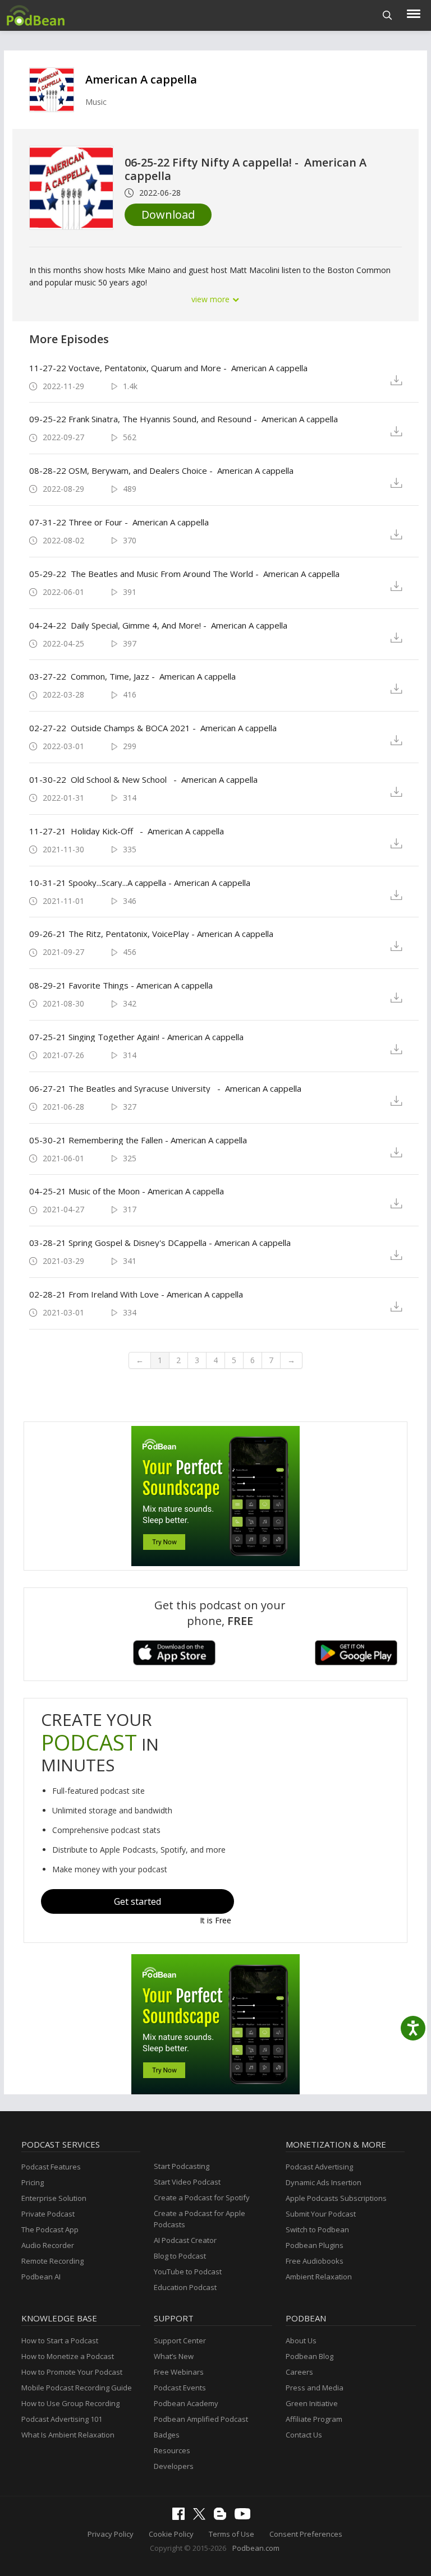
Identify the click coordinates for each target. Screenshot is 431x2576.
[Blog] (223, 2517)
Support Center (180, 2340)
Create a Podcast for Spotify (202, 2198)
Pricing (33, 2182)
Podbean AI (41, 2277)
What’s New (174, 2356)
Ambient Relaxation (319, 2277)
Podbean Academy (186, 2403)
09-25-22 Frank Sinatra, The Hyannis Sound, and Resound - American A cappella (184, 419)
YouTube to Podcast (188, 2272)
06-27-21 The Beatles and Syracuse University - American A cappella (165, 1088)
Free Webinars (179, 2372)
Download (168, 214)
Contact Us (304, 2435)
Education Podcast (185, 2287)
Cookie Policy (171, 2534)
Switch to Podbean (317, 2229)
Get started (137, 1901)
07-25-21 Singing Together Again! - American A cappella (136, 1037)
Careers (299, 2372)
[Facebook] (181, 2517)
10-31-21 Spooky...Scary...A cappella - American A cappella (140, 883)
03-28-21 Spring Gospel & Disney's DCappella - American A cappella (160, 1243)
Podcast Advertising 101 (62, 2419)
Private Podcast (48, 2214)
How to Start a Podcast (60, 2340)
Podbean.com (256, 2548)
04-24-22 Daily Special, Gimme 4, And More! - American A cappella (158, 625)
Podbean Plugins (315, 2245)
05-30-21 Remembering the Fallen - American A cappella (138, 1140)
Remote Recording (52, 2261)
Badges (167, 2435)
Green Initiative (312, 2403)
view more (212, 299)
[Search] (388, 15)
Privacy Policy (111, 2534)
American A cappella (141, 79)
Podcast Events (180, 2388)
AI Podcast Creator (185, 2240)
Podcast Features (51, 2167)
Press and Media (315, 2388)
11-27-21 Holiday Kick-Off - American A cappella (127, 831)
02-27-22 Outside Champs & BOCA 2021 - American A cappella (153, 728)
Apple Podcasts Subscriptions (336, 2198)
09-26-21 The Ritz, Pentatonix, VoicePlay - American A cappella (151, 934)
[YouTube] (245, 2517)
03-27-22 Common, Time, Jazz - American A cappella (132, 676)
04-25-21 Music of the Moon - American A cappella (127, 1191)
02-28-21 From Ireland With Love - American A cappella (136, 1294)
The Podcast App (50, 2229)
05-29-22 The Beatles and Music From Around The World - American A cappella (184, 574)
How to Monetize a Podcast (68, 2356)
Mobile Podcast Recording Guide (77, 2388)
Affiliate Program (314, 2419)
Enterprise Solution (54, 2198)
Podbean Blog (310, 2356)
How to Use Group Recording (70, 2403)
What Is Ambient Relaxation (68, 2435)
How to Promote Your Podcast (72, 2372)
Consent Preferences (306, 2534)
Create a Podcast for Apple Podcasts (200, 2219)
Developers (174, 2466)
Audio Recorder (48, 2245)
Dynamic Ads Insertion (324, 2182)
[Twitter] (202, 2517)
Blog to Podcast (180, 2256)
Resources (172, 2450)
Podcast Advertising (319, 2167)
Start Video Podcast (187, 2182)
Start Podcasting (182, 2166)
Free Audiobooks (315, 2261)
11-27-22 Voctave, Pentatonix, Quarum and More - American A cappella (168, 368)
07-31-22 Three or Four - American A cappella (119, 522)
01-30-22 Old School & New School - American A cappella (143, 779)
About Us (301, 2340)
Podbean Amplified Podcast (201, 2419)
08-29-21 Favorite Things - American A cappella (121, 985)
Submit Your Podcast (321, 2214)
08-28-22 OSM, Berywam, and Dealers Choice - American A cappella (161, 470)
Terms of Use (231, 2534)
